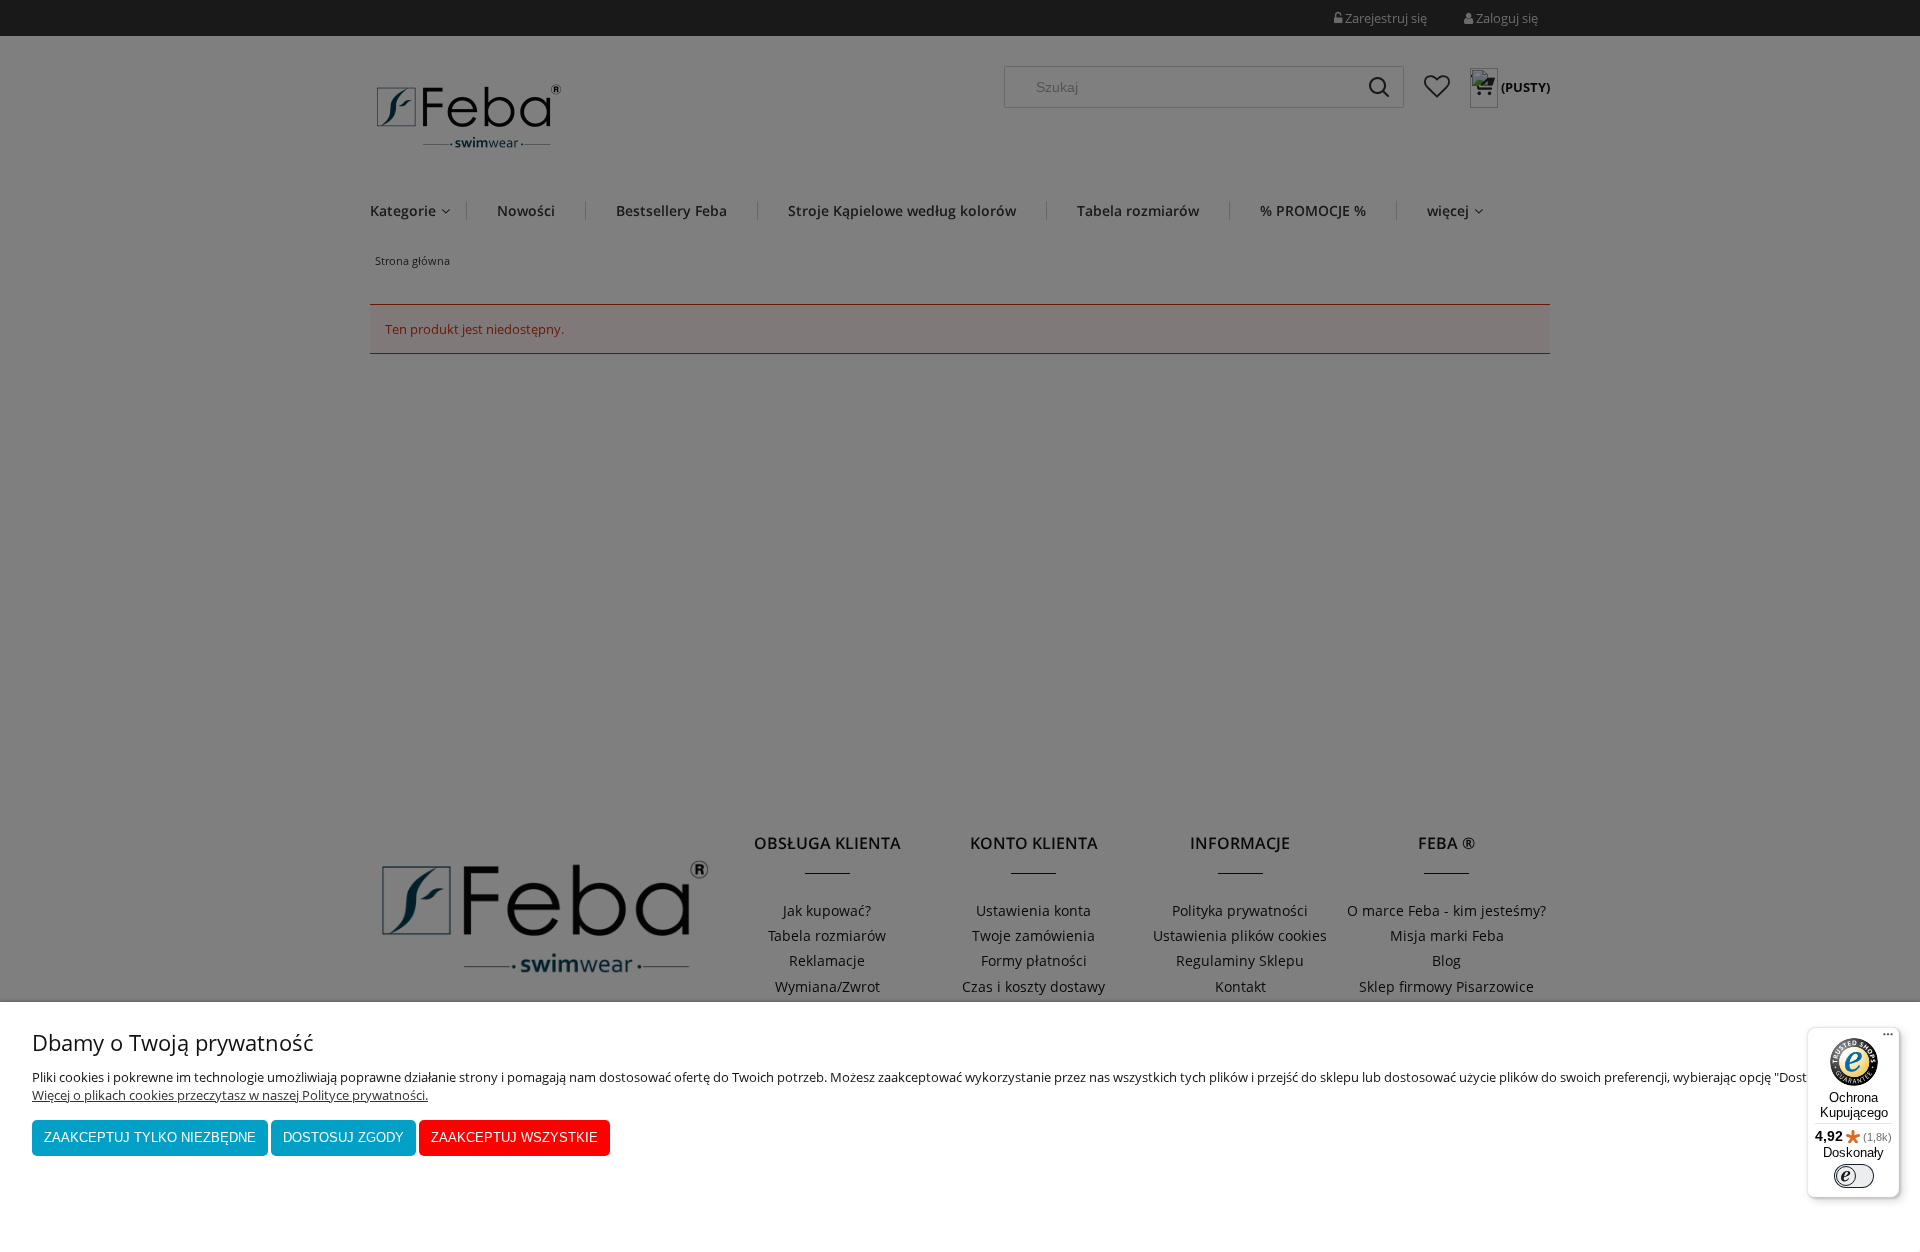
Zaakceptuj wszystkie (514, 1137)
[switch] (1854, 1176)
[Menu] (1888, 1039)
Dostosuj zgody (343, 1137)
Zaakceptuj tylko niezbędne (150, 1137)
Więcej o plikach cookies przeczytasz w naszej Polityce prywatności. (230, 1095)
